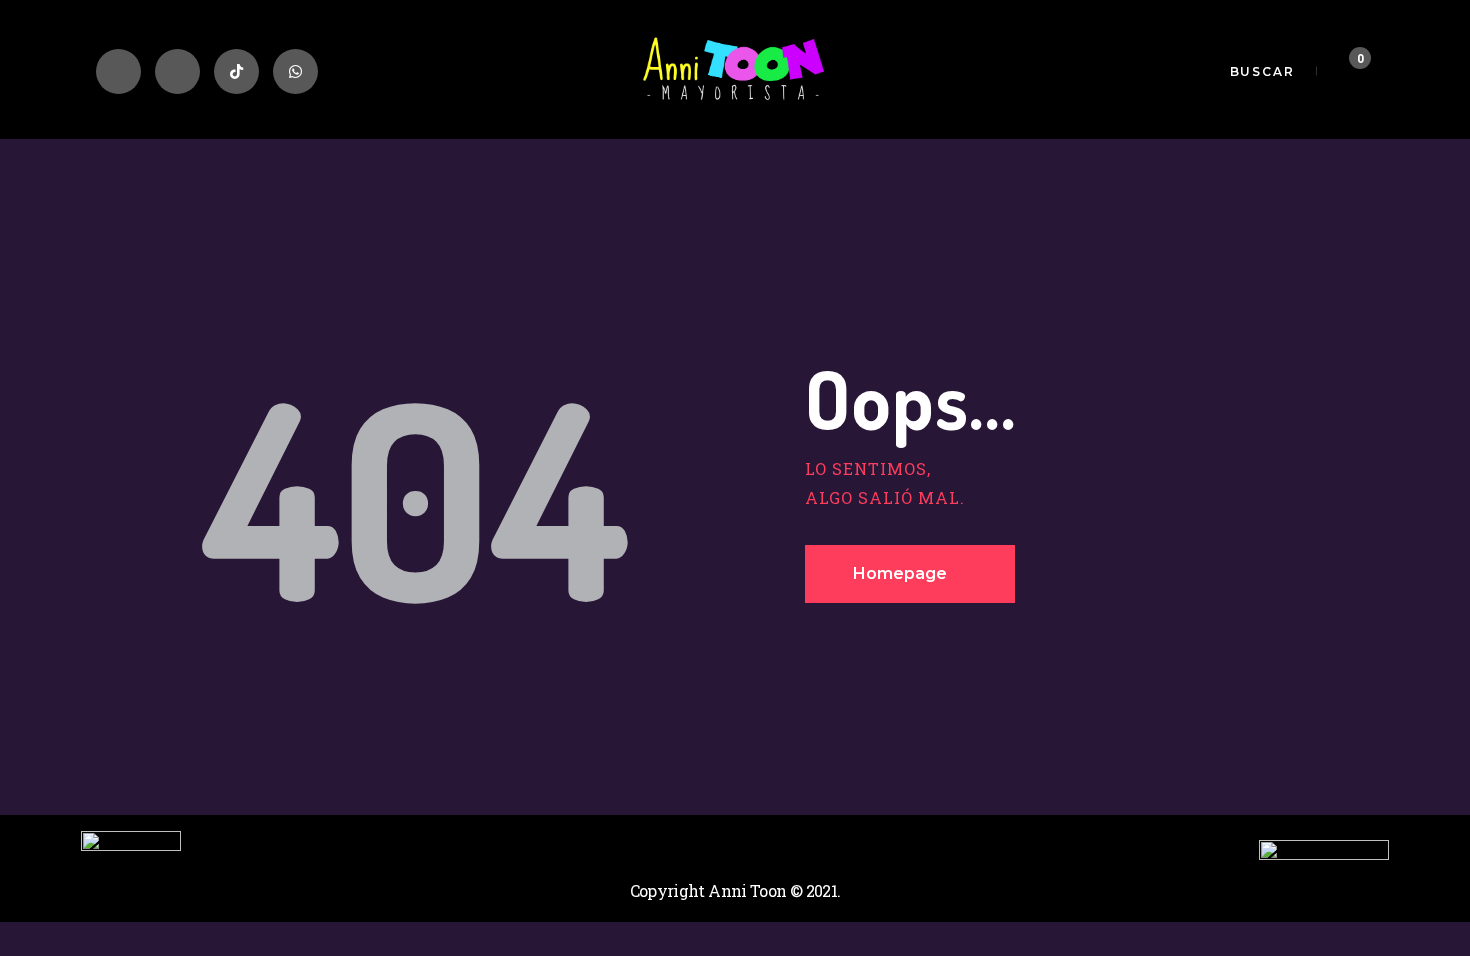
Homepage (900, 573)
